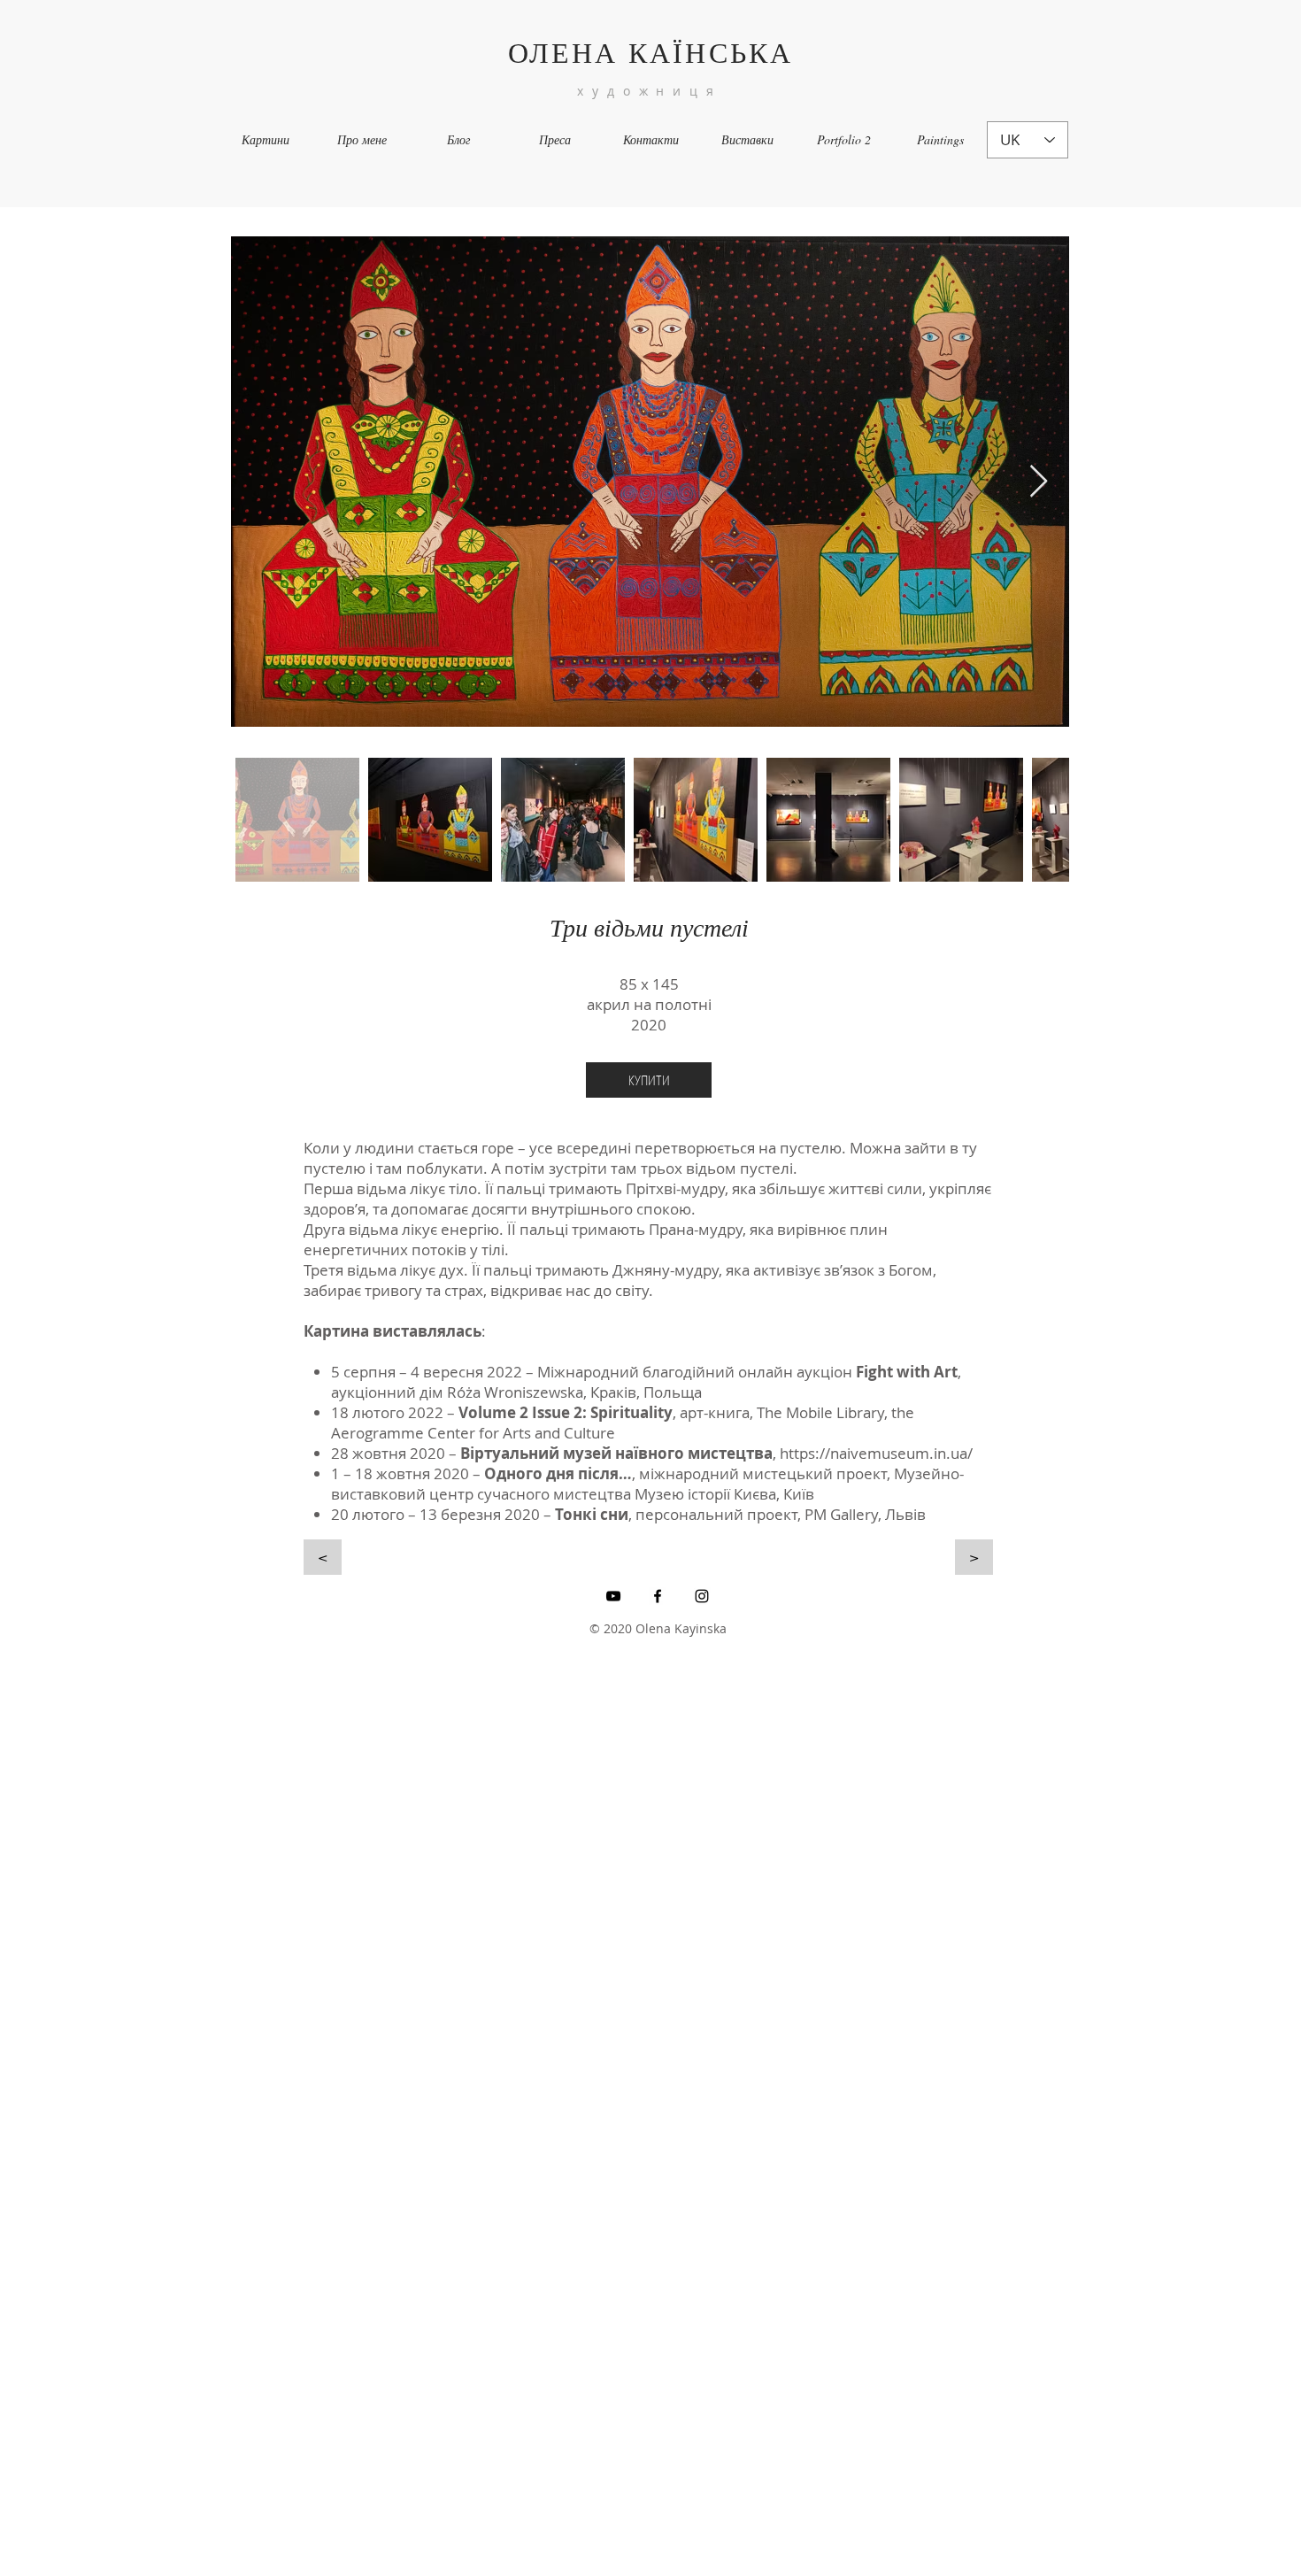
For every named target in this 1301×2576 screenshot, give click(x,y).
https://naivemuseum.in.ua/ (876, 1453)
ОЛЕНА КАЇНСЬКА (651, 52)
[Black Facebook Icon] (658, 1596)
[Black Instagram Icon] (702, 1596)
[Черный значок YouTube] (613, 1596)
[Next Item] (1039, 482)
